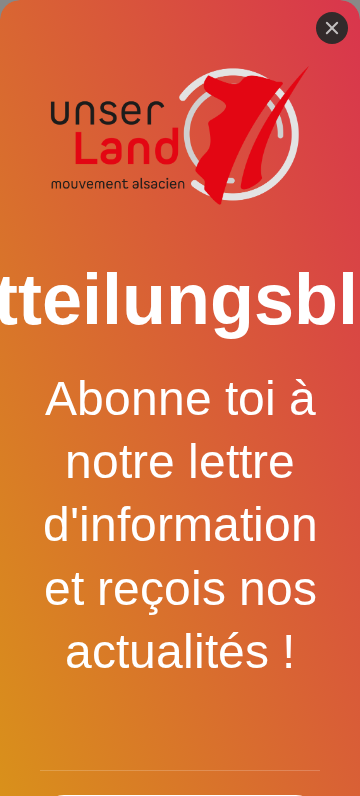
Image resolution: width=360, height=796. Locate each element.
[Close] (332, 28)
